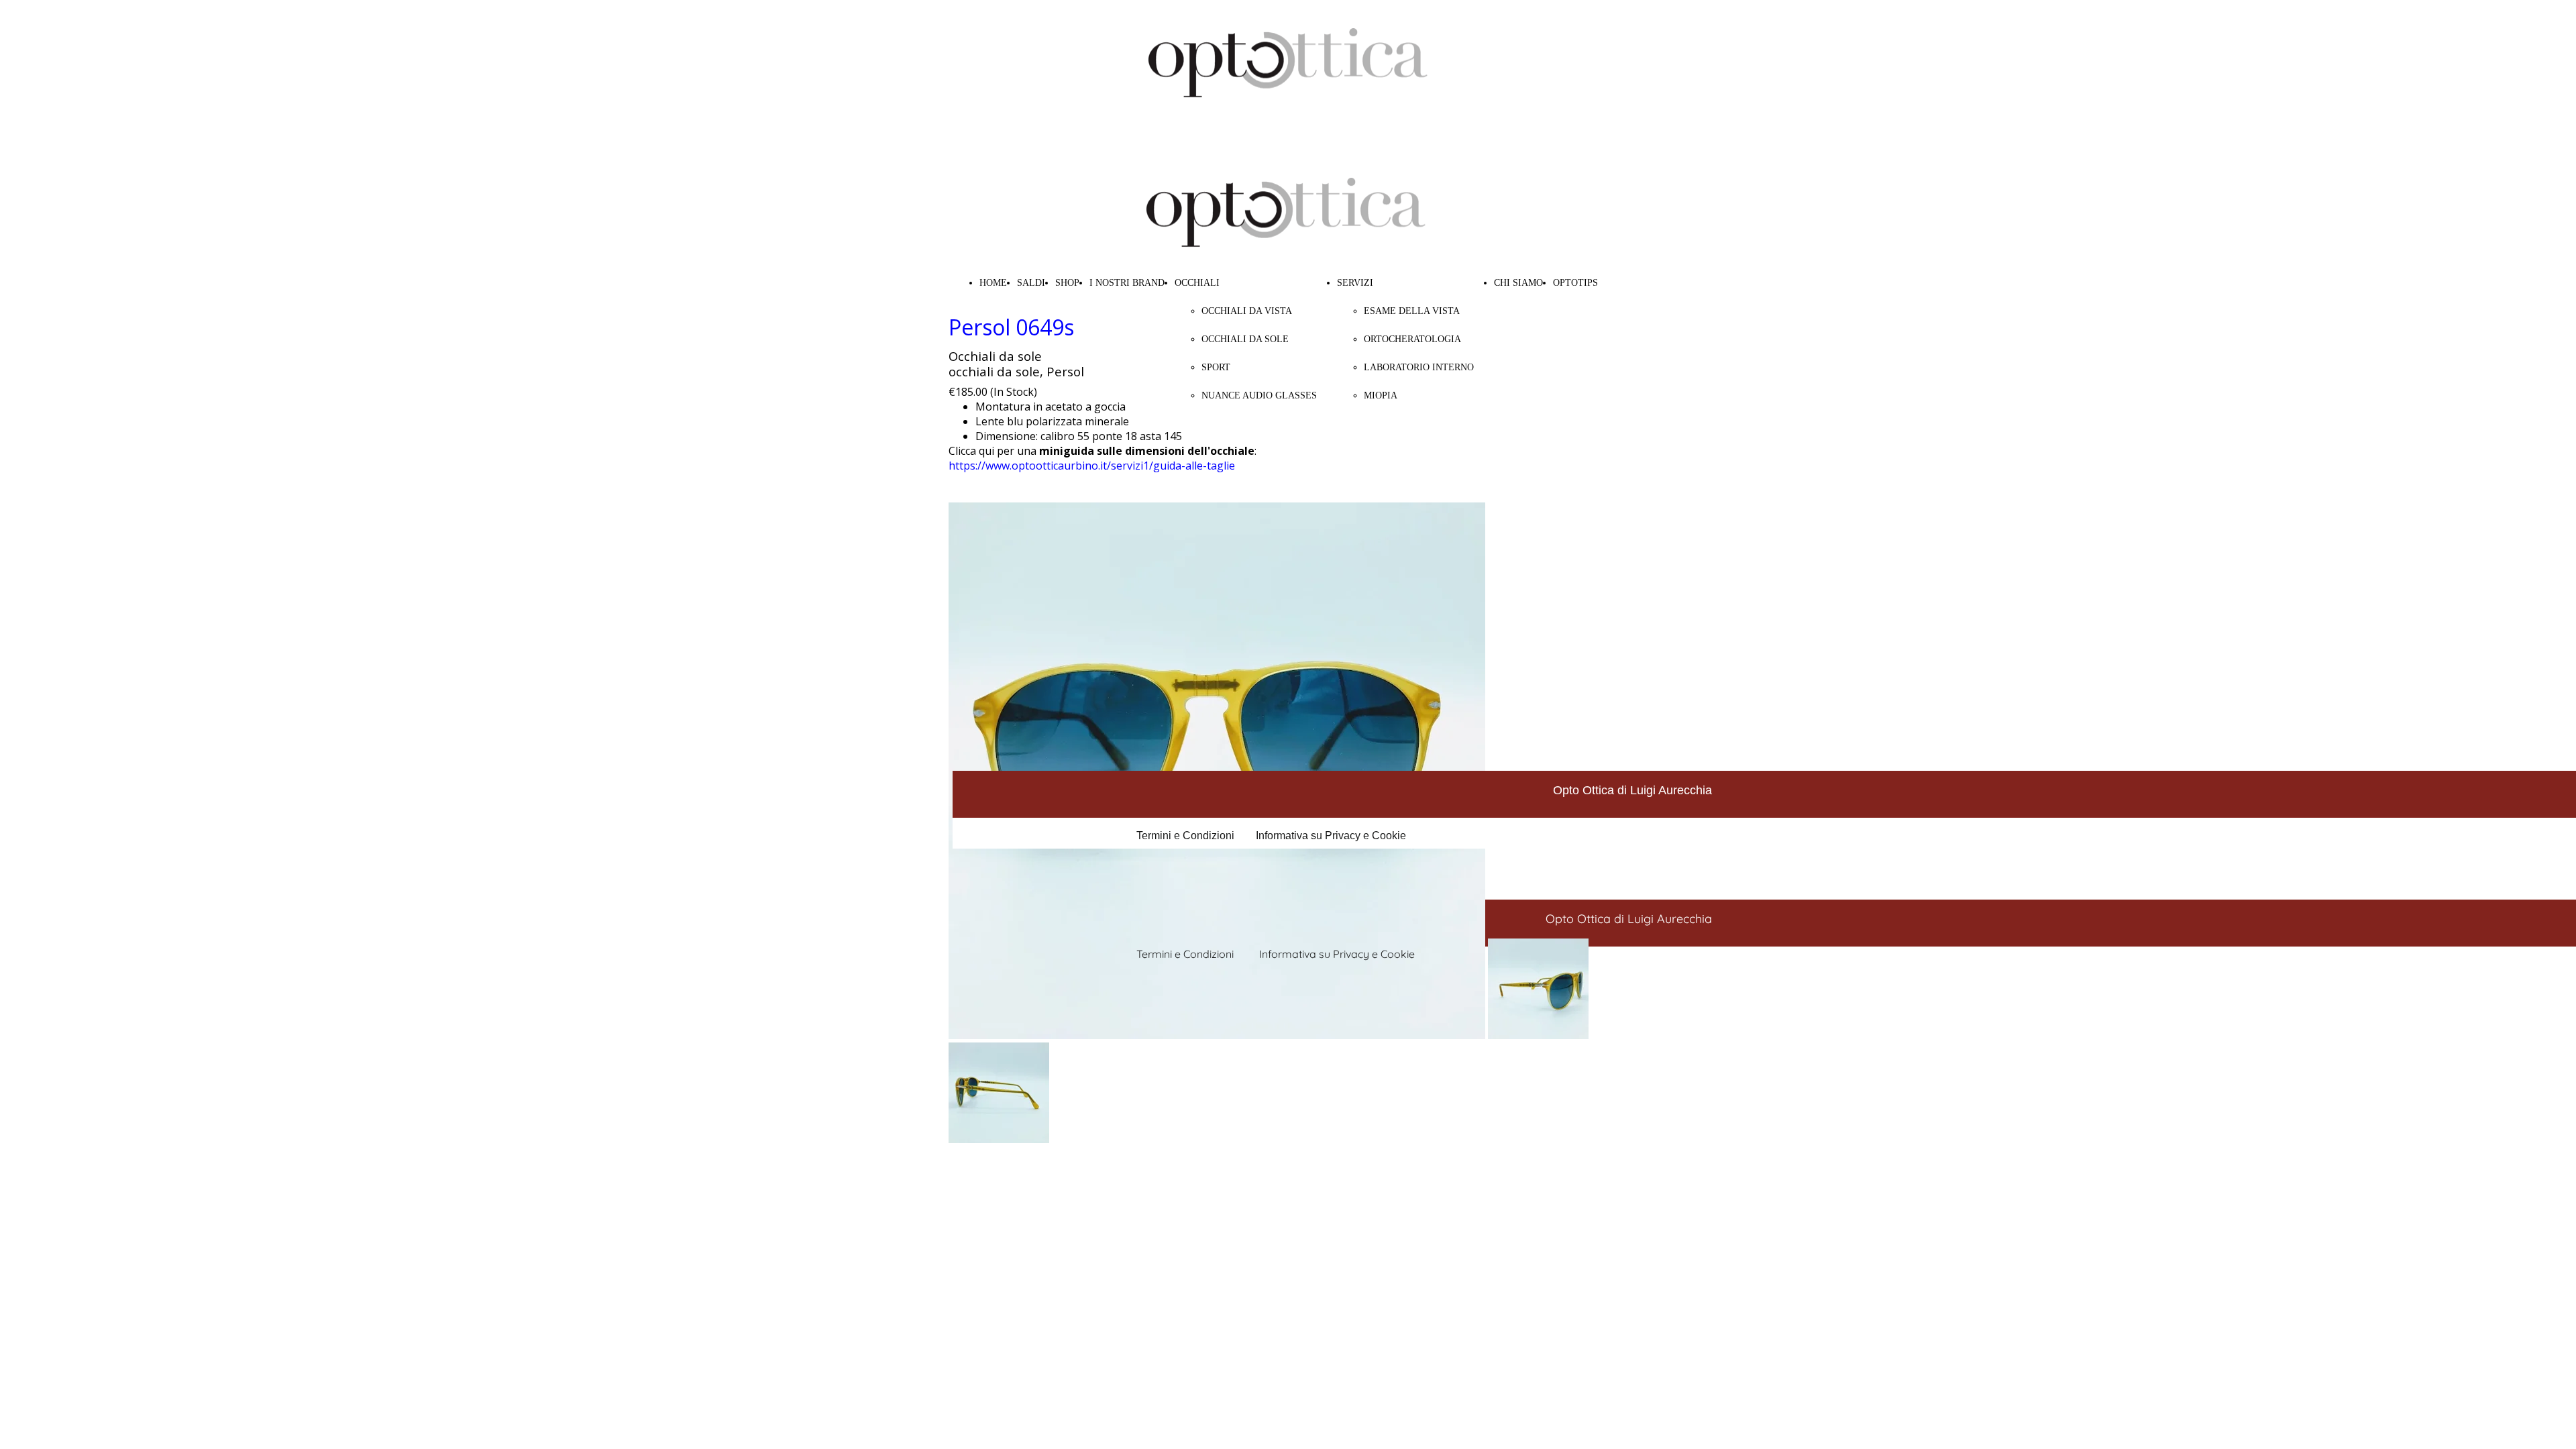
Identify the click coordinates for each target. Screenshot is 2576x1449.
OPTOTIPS (1575, 283)
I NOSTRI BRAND (1127, 283)
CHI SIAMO (1518, 283)
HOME (993, 283)
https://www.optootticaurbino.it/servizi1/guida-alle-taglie (1092, 466)
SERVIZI (1355, 283)
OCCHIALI (1197, 283)
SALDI (1031, 283)
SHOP (1067, 283)
